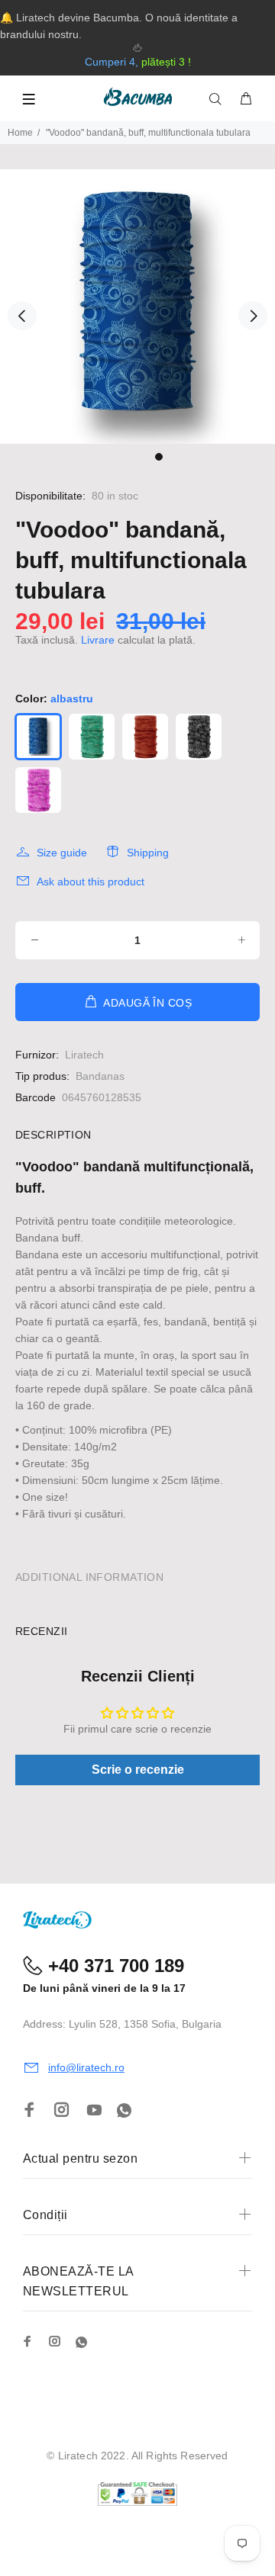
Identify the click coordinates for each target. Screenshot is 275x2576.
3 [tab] (137, 457)
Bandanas (100, 1076)
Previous (22, 316)
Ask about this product (91, 882)
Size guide (62, 853)
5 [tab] (159, 457)
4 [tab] (148, 457)
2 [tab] (127, 457)
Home (20, 133)
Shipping (148, 853)
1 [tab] (116, 457)
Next (253, 316)
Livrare (98, 640)
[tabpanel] (137, 307)
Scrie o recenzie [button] (138, 1770)
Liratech (84, 1055)
